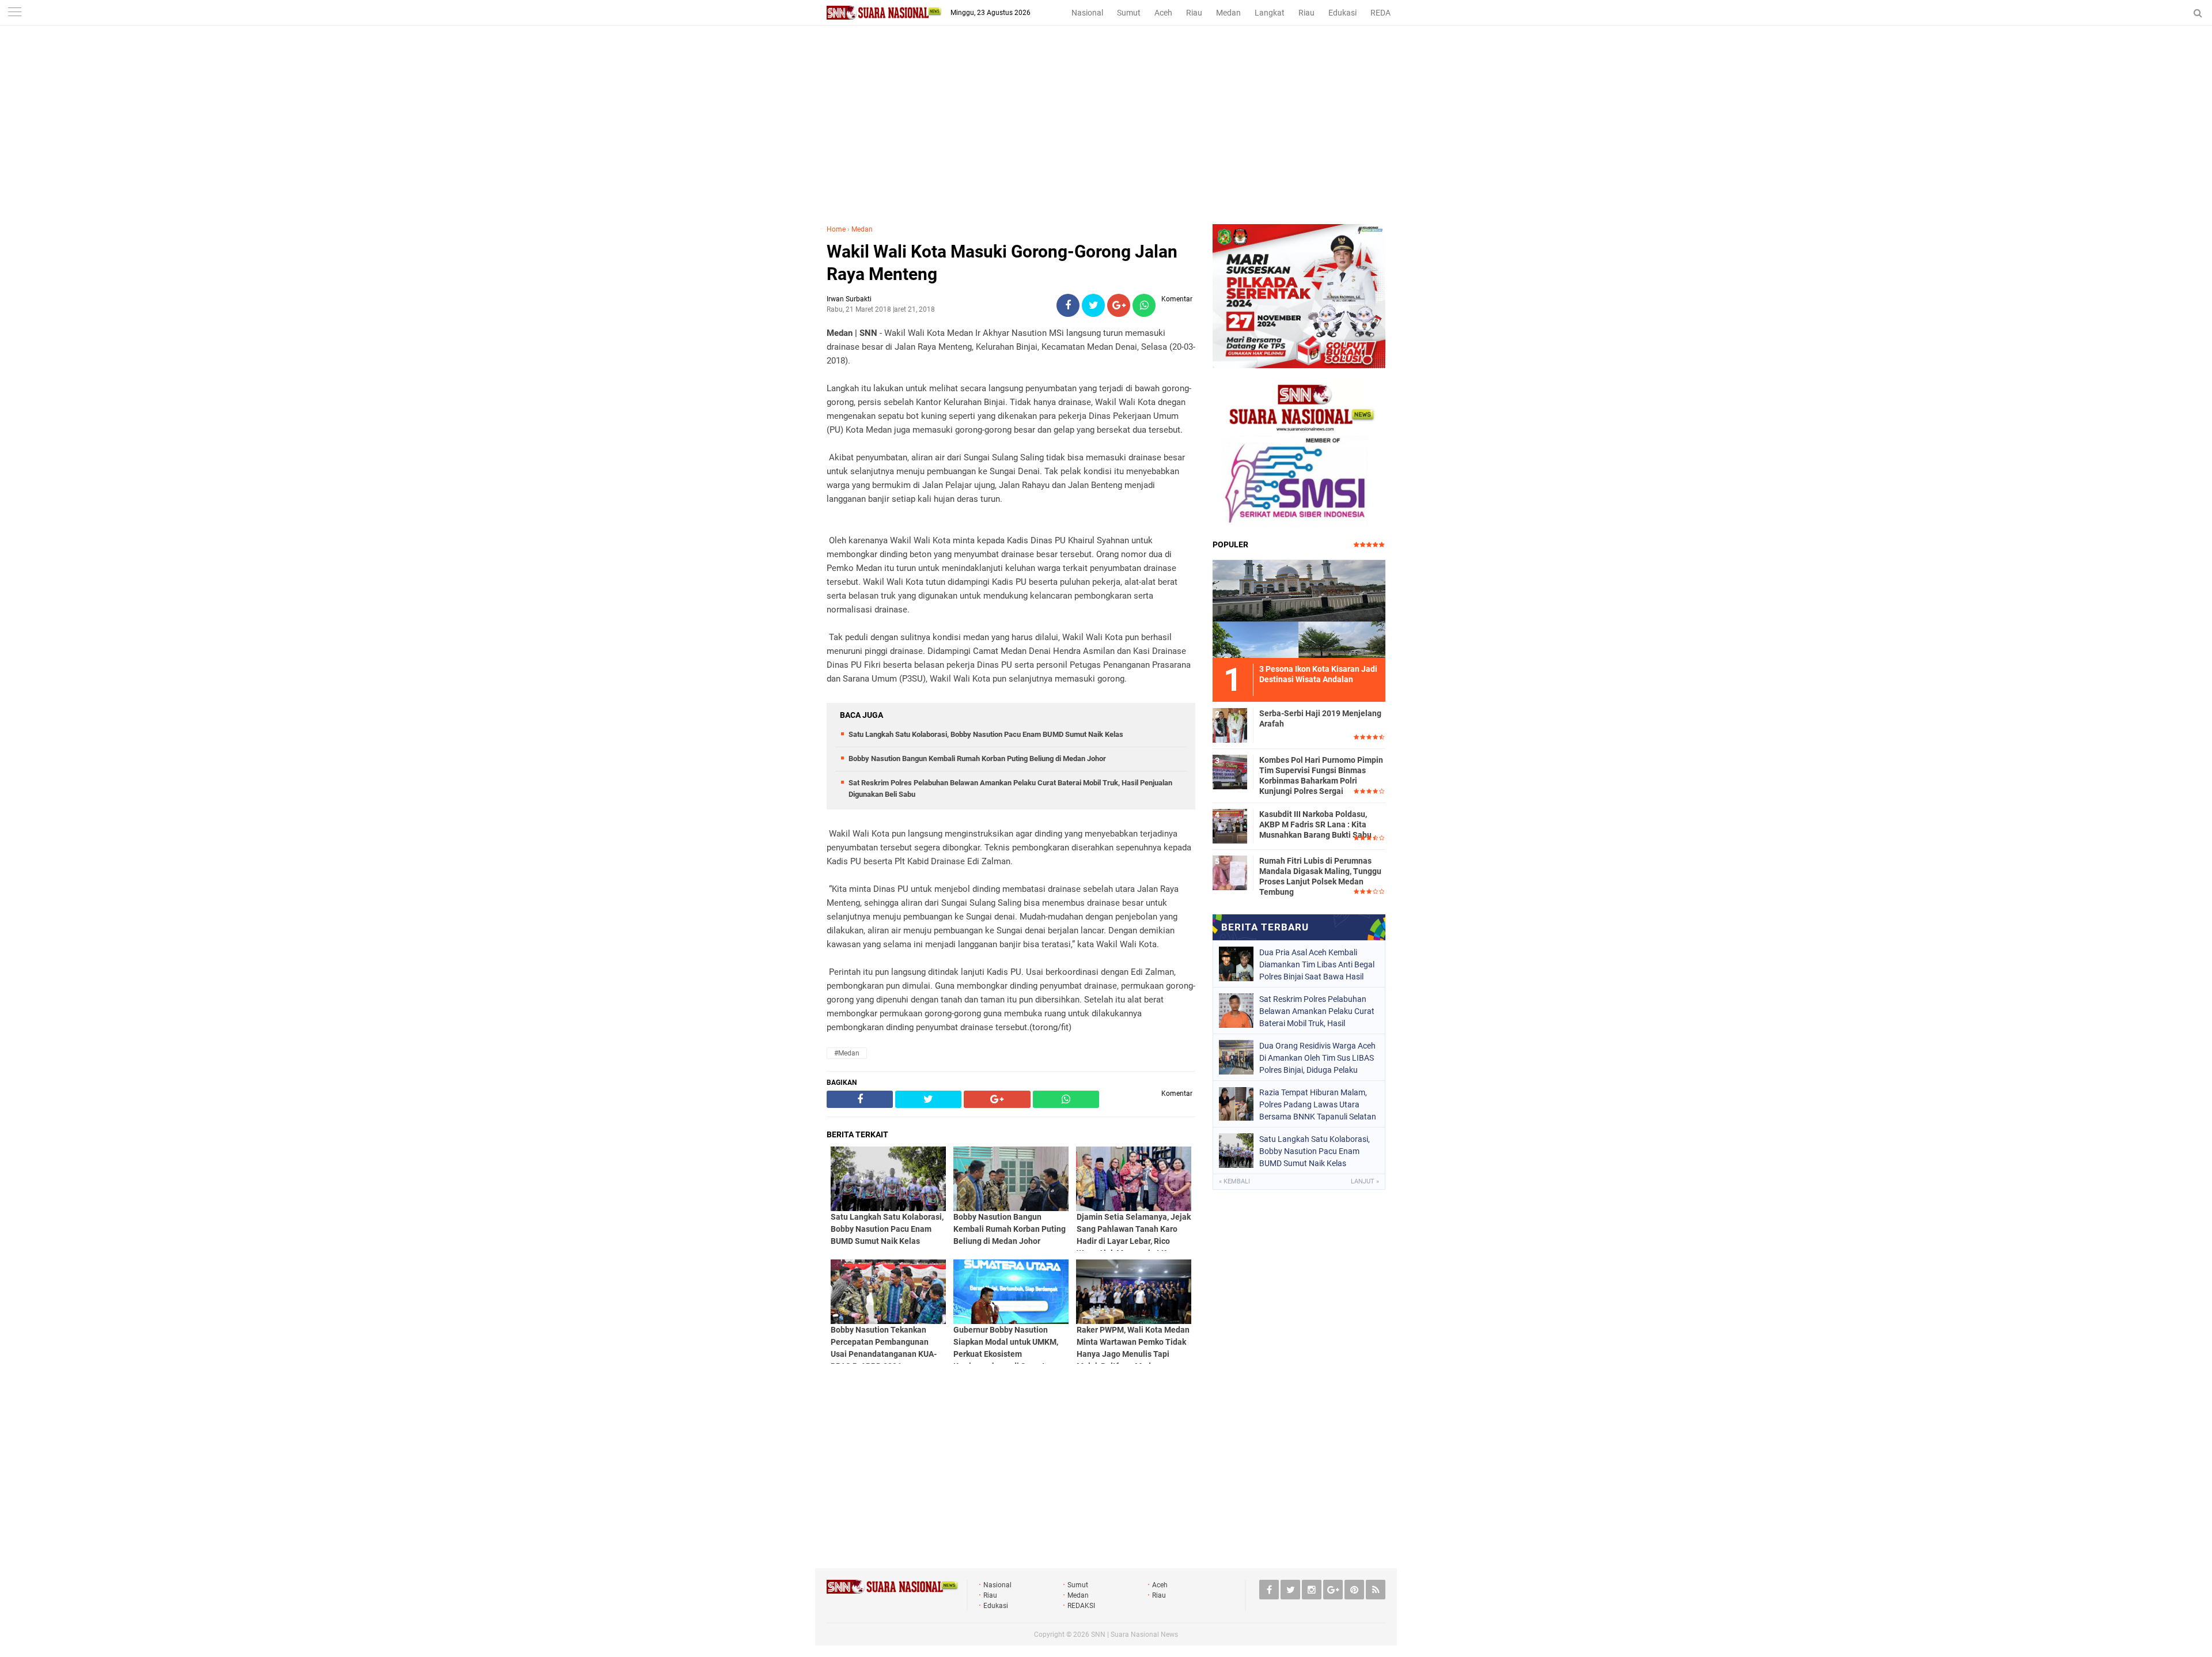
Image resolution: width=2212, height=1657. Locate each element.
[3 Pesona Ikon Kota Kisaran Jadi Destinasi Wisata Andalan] (1299, 607)
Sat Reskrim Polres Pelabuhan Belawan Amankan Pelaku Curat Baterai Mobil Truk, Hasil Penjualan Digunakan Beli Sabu (1317, 1011)
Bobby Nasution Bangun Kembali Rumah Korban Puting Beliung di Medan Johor (977, 758)
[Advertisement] (1106, 138)
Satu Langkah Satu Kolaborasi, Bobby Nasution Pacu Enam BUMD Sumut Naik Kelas (986, 734)
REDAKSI (1387, 13)
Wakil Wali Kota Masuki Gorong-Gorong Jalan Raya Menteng (1002, 263)
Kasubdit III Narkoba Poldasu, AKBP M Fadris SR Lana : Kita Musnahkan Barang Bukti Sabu (1315, 824)
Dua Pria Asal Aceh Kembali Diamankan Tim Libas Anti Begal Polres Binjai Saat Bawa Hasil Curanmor (1317, 964)
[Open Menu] (14, 13)
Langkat (1270, 13)
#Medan (847, 1053)
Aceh (1163, 13)
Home (836, 229)
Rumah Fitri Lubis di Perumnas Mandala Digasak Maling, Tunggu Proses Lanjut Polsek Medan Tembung (1320, 877)
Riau (1194, 13)
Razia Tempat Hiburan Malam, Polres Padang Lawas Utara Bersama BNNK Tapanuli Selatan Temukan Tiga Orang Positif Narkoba (1318, 1104)
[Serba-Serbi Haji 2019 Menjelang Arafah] (1230, 724)
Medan (1228, 13)
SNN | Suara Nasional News (1135, 1635)
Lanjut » (1365, 1181)
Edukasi (1342, 13)
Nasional (1087, 13)
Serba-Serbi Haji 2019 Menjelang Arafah (1320, 718)
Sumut (1129, 13)
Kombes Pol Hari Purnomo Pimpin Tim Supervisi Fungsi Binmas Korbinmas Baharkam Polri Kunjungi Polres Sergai (1321, 776)
